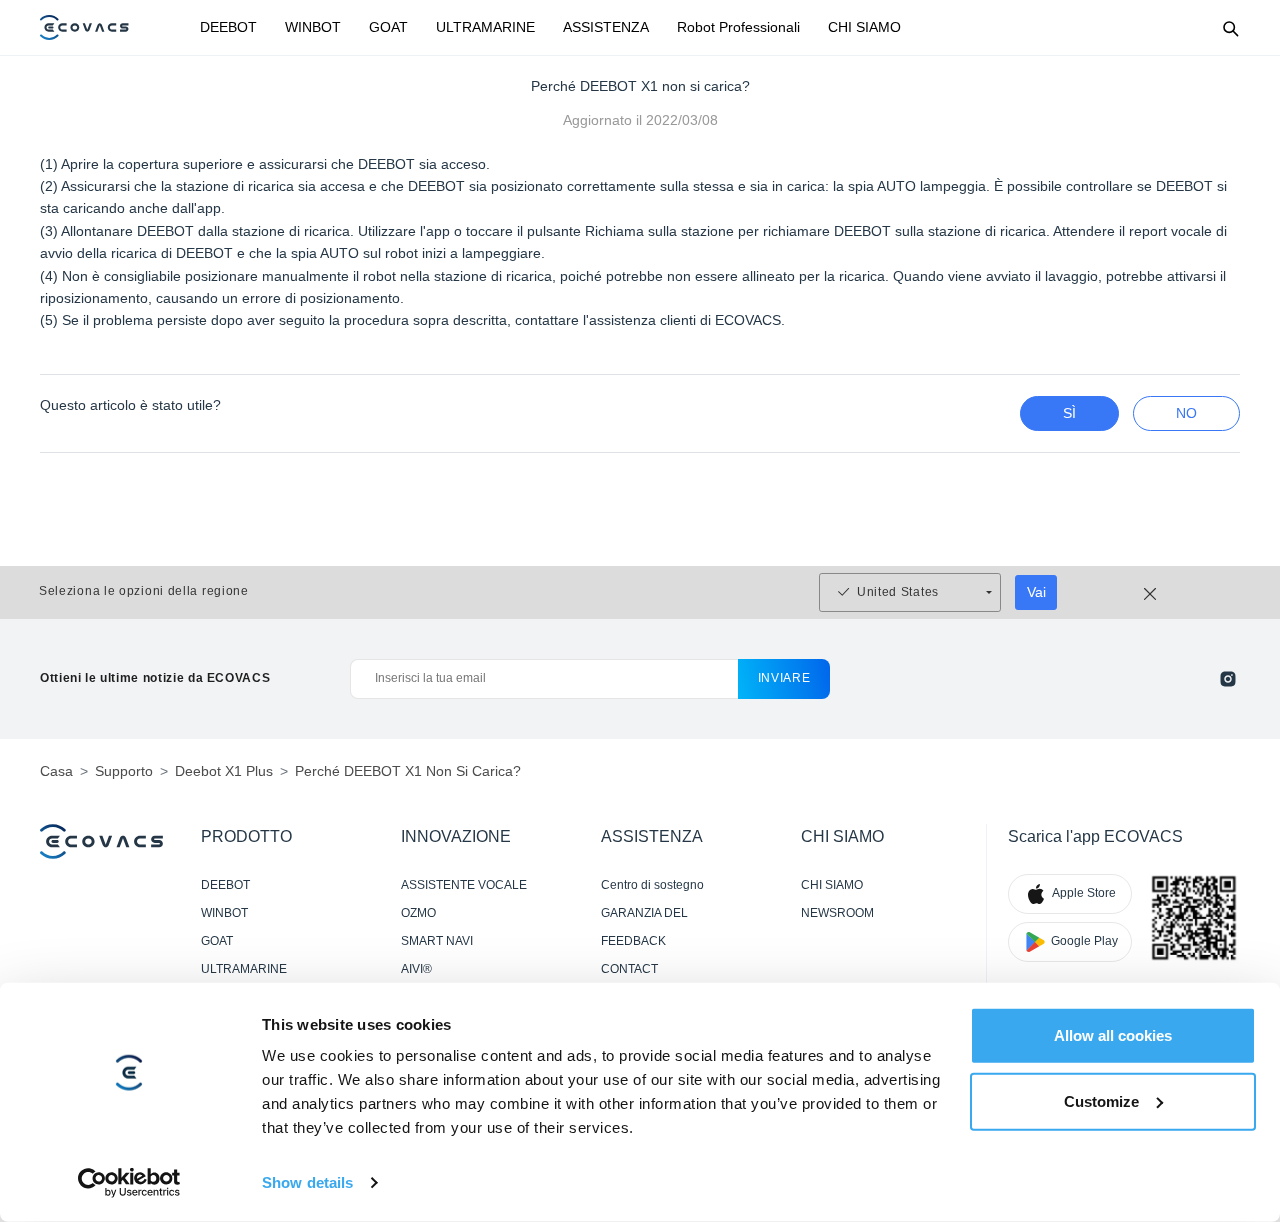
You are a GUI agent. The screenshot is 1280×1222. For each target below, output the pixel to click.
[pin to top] (1239, 945)
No (1186, 413)
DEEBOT (228, 27)
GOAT (388, 27)
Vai (1036, 592)
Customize (1101, 1100)
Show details (307, 1182)
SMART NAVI (437, 941)
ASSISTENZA (606, 27)
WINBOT (313, 27)
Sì (1069, 413)
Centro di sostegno (652, 885)
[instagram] (1228, 679)
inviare (784, 678)
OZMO (418, 913)
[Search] (1230, 28)
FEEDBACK (633, 941)
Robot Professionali (738, 27)
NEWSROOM (837, 913)
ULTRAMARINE (485, 27)
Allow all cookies (1113, 1035)
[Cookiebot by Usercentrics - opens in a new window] (129, 1183)
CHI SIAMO (864, 27)
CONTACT (629, 969)
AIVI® (416, 969)
